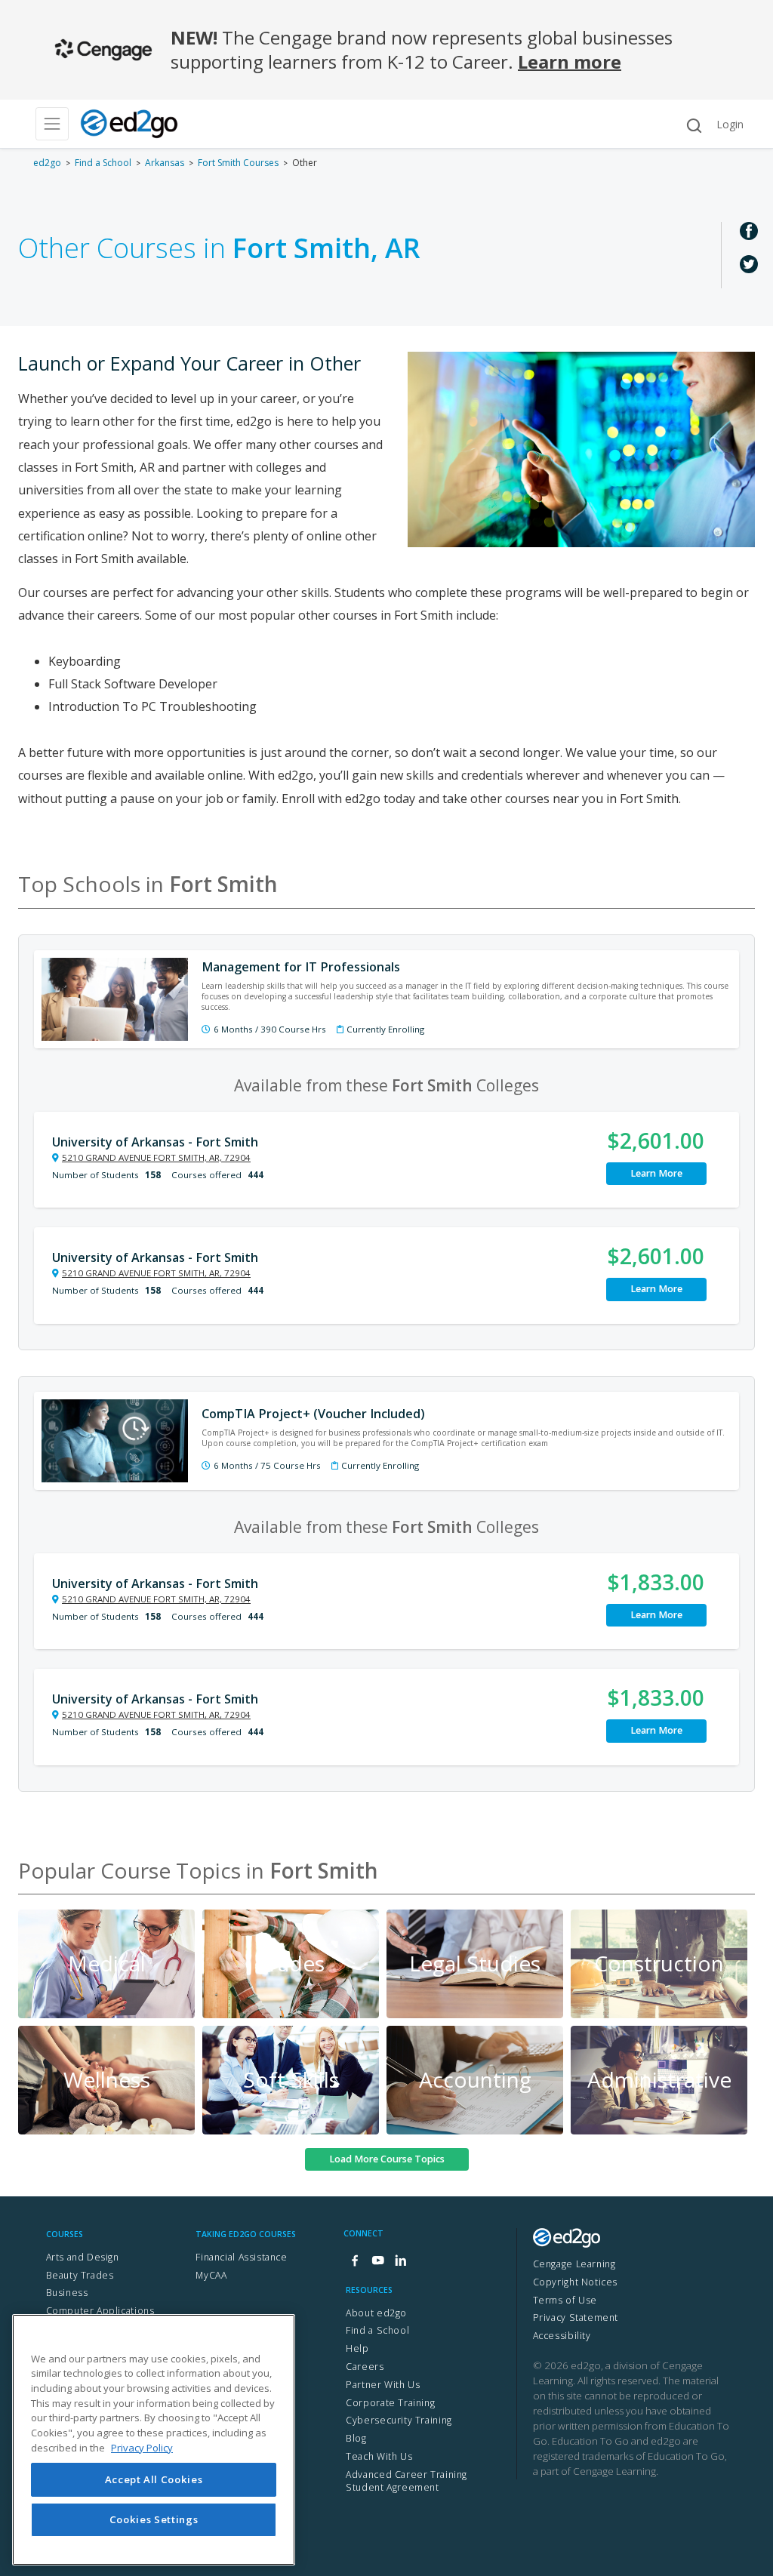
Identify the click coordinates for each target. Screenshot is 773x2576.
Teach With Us (379, 2456)
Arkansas (165, 163)
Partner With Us (383, 2385)
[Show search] (694, 126)
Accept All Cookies (154, 2479)
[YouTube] (377, 2261)
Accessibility (562, 2336)
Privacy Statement (576, 2317)
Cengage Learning (574, 2264)
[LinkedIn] (400, 2261)
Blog (356, 2438)
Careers (365, 2367)
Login (730, 124)
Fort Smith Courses (238, 163)
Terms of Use (565, 2300)
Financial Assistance (241, 2257)
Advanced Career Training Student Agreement (407, 2481)
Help (357, 2348)
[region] (154, 2440)
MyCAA (211, 2275)
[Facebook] (355, 2261)
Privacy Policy (142, 2448)
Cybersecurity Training (399, 2420)
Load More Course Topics (387, 2159)
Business (67, 2293)
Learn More (656, 1173)
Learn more (570, 62)
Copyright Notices (575, 2282)
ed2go (47, 163)
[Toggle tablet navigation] (52, 124)
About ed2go (376, 2313)
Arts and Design (83, 2257)
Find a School (103, 163)
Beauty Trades (80, 2275)
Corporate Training (390, 2403)
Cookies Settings (154, 2519)
